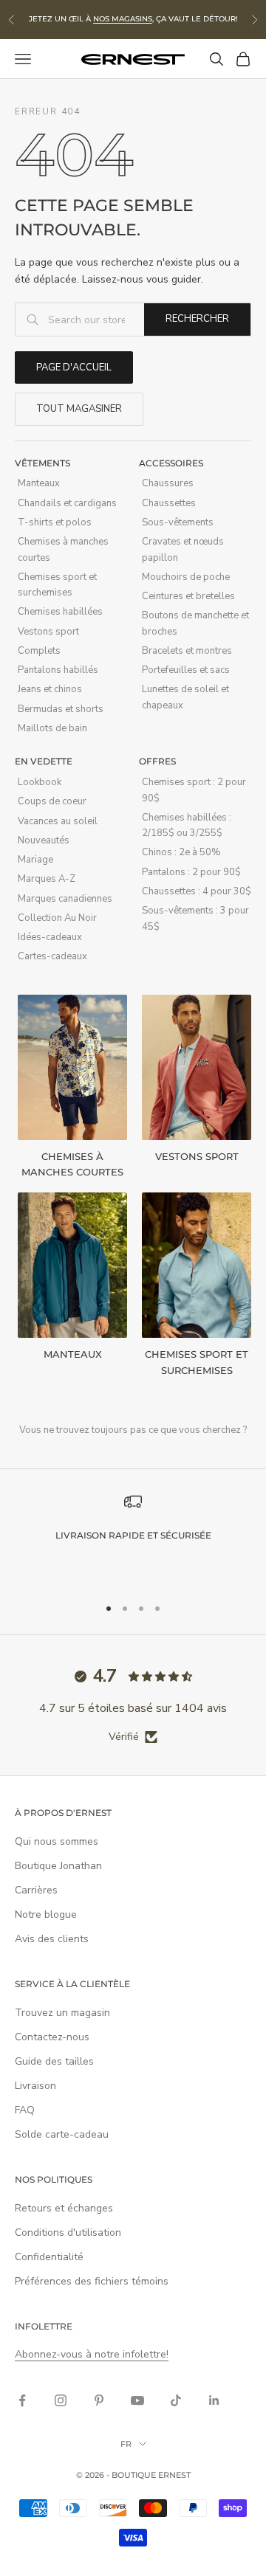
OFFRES (157, 761)
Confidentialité (49, 2257)
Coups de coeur (52, 801)
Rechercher (197, 319)
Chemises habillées (60, 612)
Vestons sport (48, 632)
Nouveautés (44, 840)
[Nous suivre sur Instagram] (61, 2400)
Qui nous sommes (57, 1841)
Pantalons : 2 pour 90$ (191, 872)
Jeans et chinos (50, 689)
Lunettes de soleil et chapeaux (185, 697)
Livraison (35, 2086)
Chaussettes (169, 503)
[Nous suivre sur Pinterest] (99, 2400)
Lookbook (40, 782)
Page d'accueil (74, 367)
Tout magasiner (79, 409)
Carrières (36, 1890)
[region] (133, 1538)
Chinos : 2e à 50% (181, 852)
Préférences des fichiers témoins (92, 2281)
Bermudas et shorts (61, 709)
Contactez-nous (52, 2037)
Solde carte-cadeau (62, 2134)
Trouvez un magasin (62, 2013)
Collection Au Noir (57, 918)
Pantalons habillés (58, 670)
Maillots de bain (52, 728)
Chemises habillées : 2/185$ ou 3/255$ (187, 825)
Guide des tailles (54, 2061)
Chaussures (168, 483)
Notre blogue (46, 1914)
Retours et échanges (64, 2208)
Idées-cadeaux (50, 937)
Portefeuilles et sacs (186, 670)
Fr (126, 2444)
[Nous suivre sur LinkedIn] (214, 2400)
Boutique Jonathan (58, 1866)
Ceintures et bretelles (188, 596)
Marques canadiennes (65, 899)
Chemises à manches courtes (63, 549)
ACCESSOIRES (171, 463)
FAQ (25, 2110)
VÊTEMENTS (42, 463)
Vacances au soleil (58, 821)
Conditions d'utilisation (68, 2233)
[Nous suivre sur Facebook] (22, 2400)
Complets (39, 651)
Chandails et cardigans (67, 503)
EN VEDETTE (44, 761)
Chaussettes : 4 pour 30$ (197, 891)
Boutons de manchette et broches (195, 623)
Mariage (35, 860)
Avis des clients (52, 1939)
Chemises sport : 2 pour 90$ (194, 790)
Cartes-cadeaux (52, 956)
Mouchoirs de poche (186, 577)
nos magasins (123, 19)
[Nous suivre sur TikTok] (176, 2400)
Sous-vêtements (178, 522)
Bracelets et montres (187, 651)
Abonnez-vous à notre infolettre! (92, 2354)
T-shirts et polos (55, 522)
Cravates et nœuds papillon (183, 549)
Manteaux (39, 483)
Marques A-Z (47, 879)
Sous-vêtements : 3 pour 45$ (195, 918)
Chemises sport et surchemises (57, 585)
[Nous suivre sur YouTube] (137, 2400)
